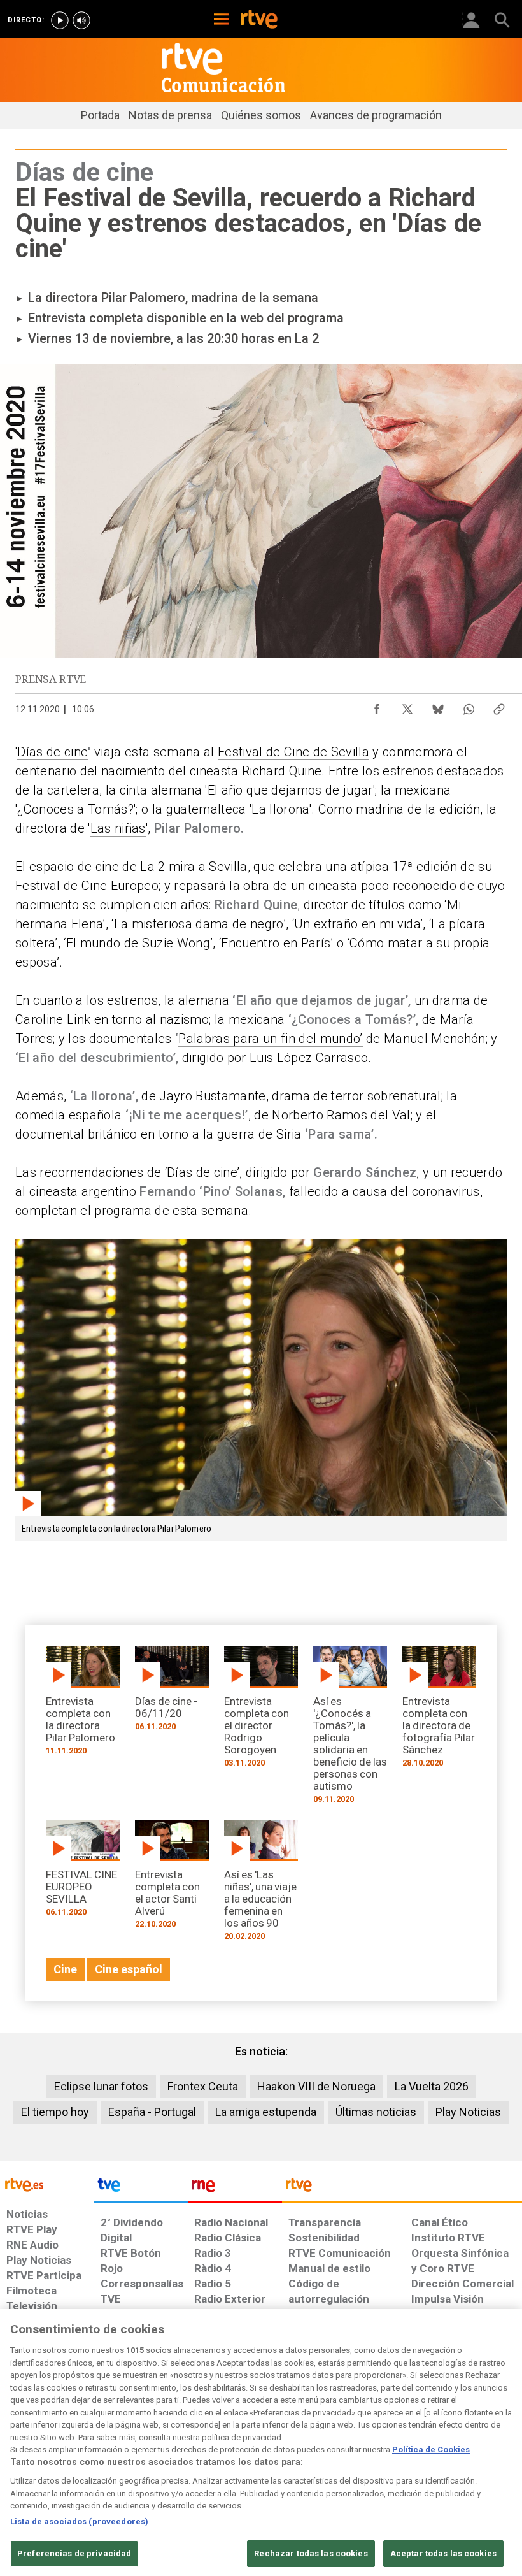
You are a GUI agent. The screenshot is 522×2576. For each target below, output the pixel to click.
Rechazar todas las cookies (311, 2553)
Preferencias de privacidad (74, 2553)
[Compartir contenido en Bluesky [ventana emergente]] (438, 706)
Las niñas (118, 828)
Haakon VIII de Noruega (316, 2086)
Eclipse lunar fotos (101, 2086)
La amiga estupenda (266, 2112)
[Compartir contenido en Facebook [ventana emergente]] (377, 706)
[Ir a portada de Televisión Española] (141, 2188)
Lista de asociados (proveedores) (79, 2522)
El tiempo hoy (55, 2112)
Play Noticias (468, 2112)
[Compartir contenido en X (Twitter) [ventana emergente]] (407, 706)
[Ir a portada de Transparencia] (402, 2188)
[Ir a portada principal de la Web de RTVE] (47, 2184)
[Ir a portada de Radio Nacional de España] (235, 2188)
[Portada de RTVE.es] (259, 20)
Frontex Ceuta (203, 2086)
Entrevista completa (86, 318)
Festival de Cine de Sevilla (293, 752)
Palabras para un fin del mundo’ (270, 1039)
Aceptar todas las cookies (443, 2553)
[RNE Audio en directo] (81, 20)
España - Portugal (152, 2112)
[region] (261, 2443)
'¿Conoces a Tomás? (74, 809)
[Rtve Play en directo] (60, 20)
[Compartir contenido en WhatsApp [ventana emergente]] (469, 706)
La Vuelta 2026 (432, 2086)
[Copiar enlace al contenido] (499, 706)
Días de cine (53, 752)
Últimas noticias (376, 2112)
